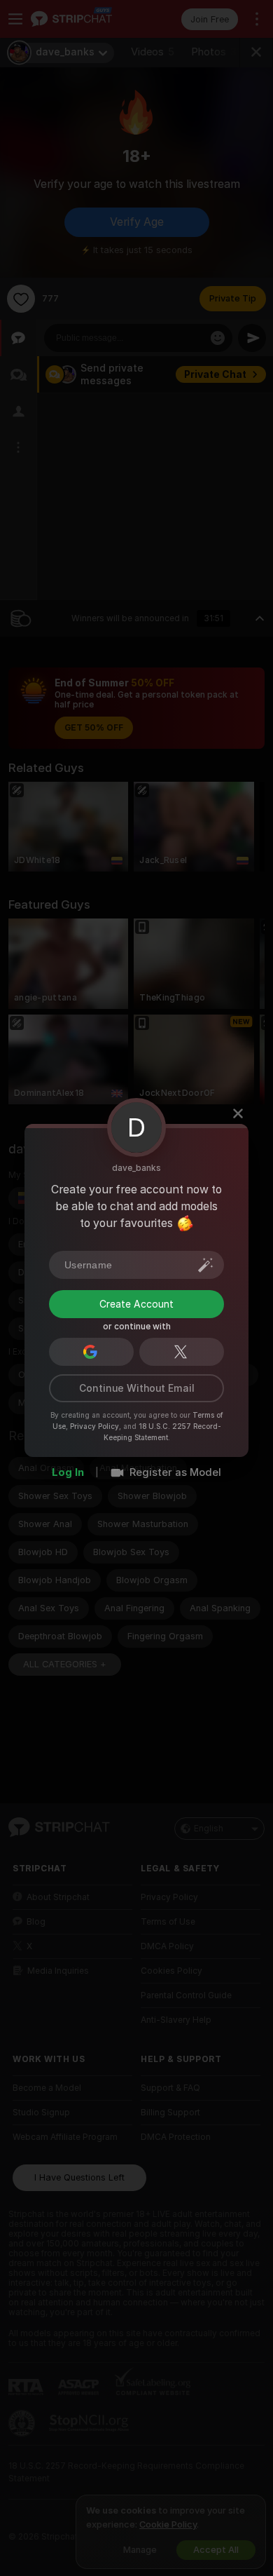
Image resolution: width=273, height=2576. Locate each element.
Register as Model (175, 1472)
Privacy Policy (94, 1425)
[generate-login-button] (206, 1264)
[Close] (238, 1113)
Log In (68, 1472)
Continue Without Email (137, 1388)
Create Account (136, 1303)
